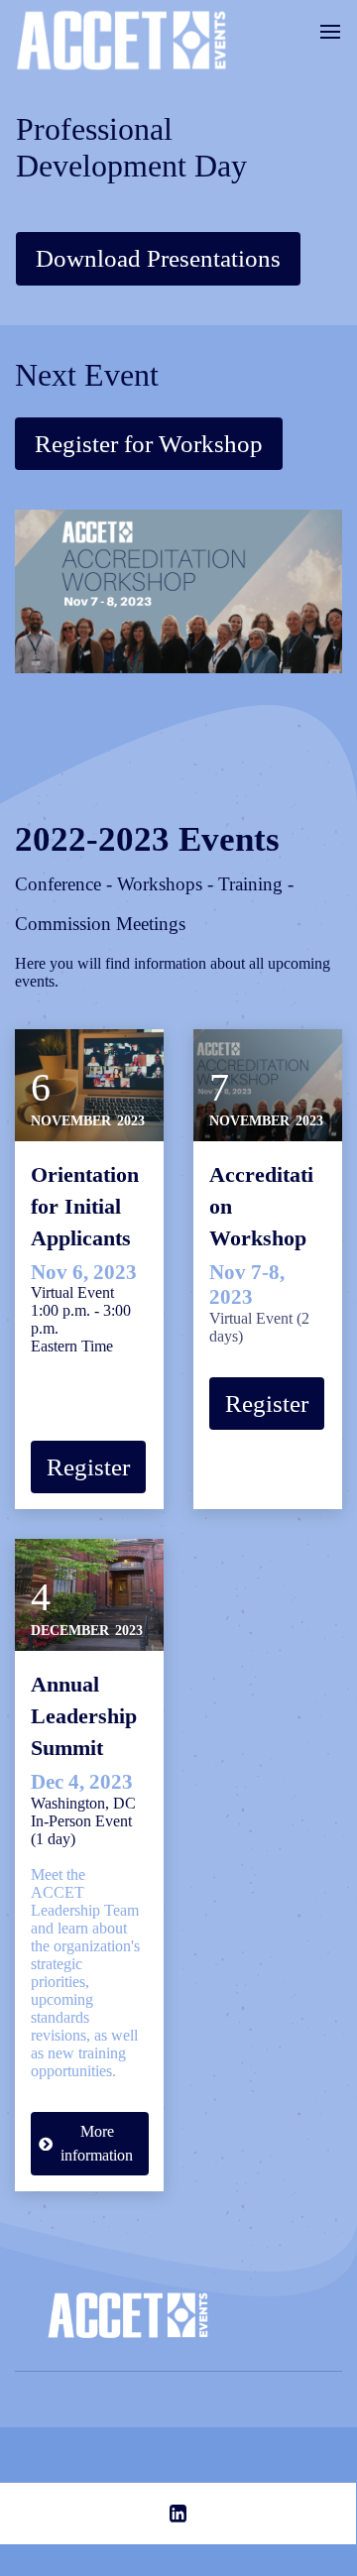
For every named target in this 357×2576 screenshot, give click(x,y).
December (70, 1631)
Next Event (87, 375)
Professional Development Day (131, 147)
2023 (131, 1121)
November (71, 1121)
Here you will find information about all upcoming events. (173, 972)
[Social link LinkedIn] (178, 2514)
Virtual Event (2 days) (259, 1302)
